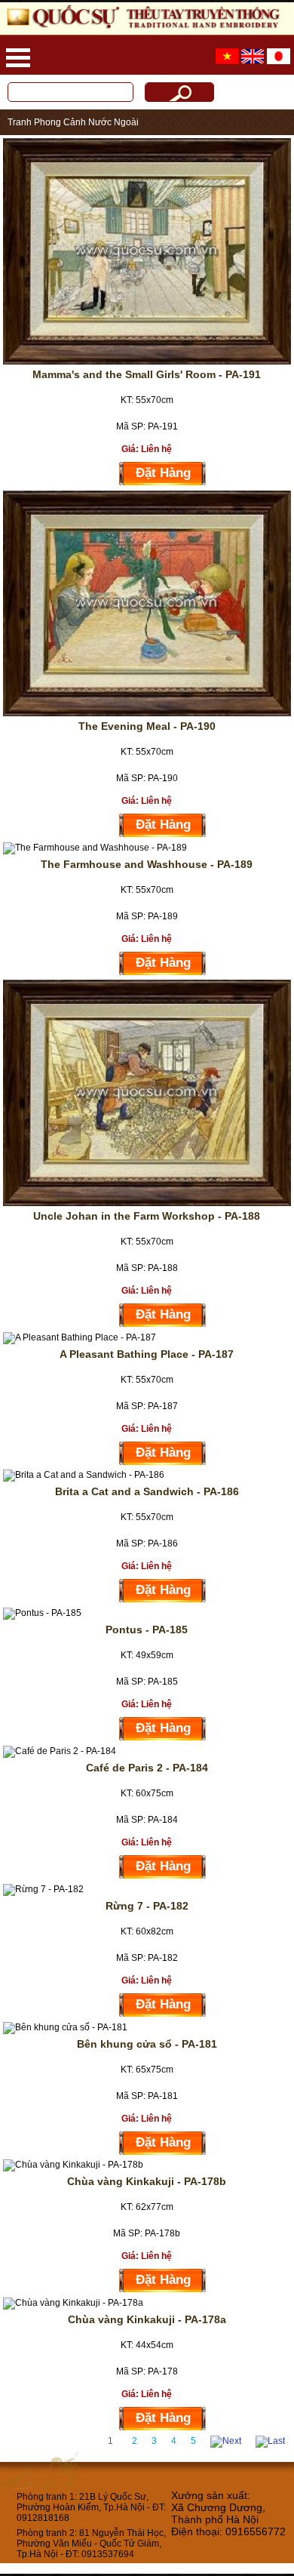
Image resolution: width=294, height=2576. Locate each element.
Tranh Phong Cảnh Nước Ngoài (73, 122)
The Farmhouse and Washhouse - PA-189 (147, 864)
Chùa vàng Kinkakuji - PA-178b (147, 2181)
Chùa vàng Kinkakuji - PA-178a (147, 2319)
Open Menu (18, 58)
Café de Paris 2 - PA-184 (147, 1768)
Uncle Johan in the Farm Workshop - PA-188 (147, 1216)
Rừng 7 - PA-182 (147, 1906)
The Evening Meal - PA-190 (147, 726)
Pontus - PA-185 (147, 1630)
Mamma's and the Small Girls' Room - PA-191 (147, 374)
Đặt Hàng (163, 473)
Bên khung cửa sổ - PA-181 (147, 2044)
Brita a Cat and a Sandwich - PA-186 (147, 1491)
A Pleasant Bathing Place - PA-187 (147, 1354)
